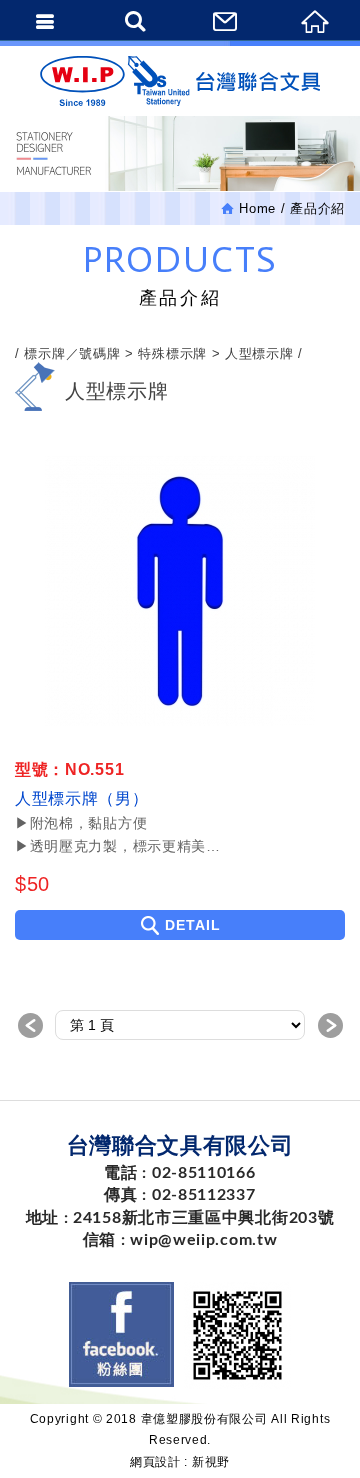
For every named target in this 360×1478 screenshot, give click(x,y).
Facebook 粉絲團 (121, 1334)
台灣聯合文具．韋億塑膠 (180, 81)
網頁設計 (155, 1462)
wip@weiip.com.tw (203, 1240)
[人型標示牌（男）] (180, 591)
